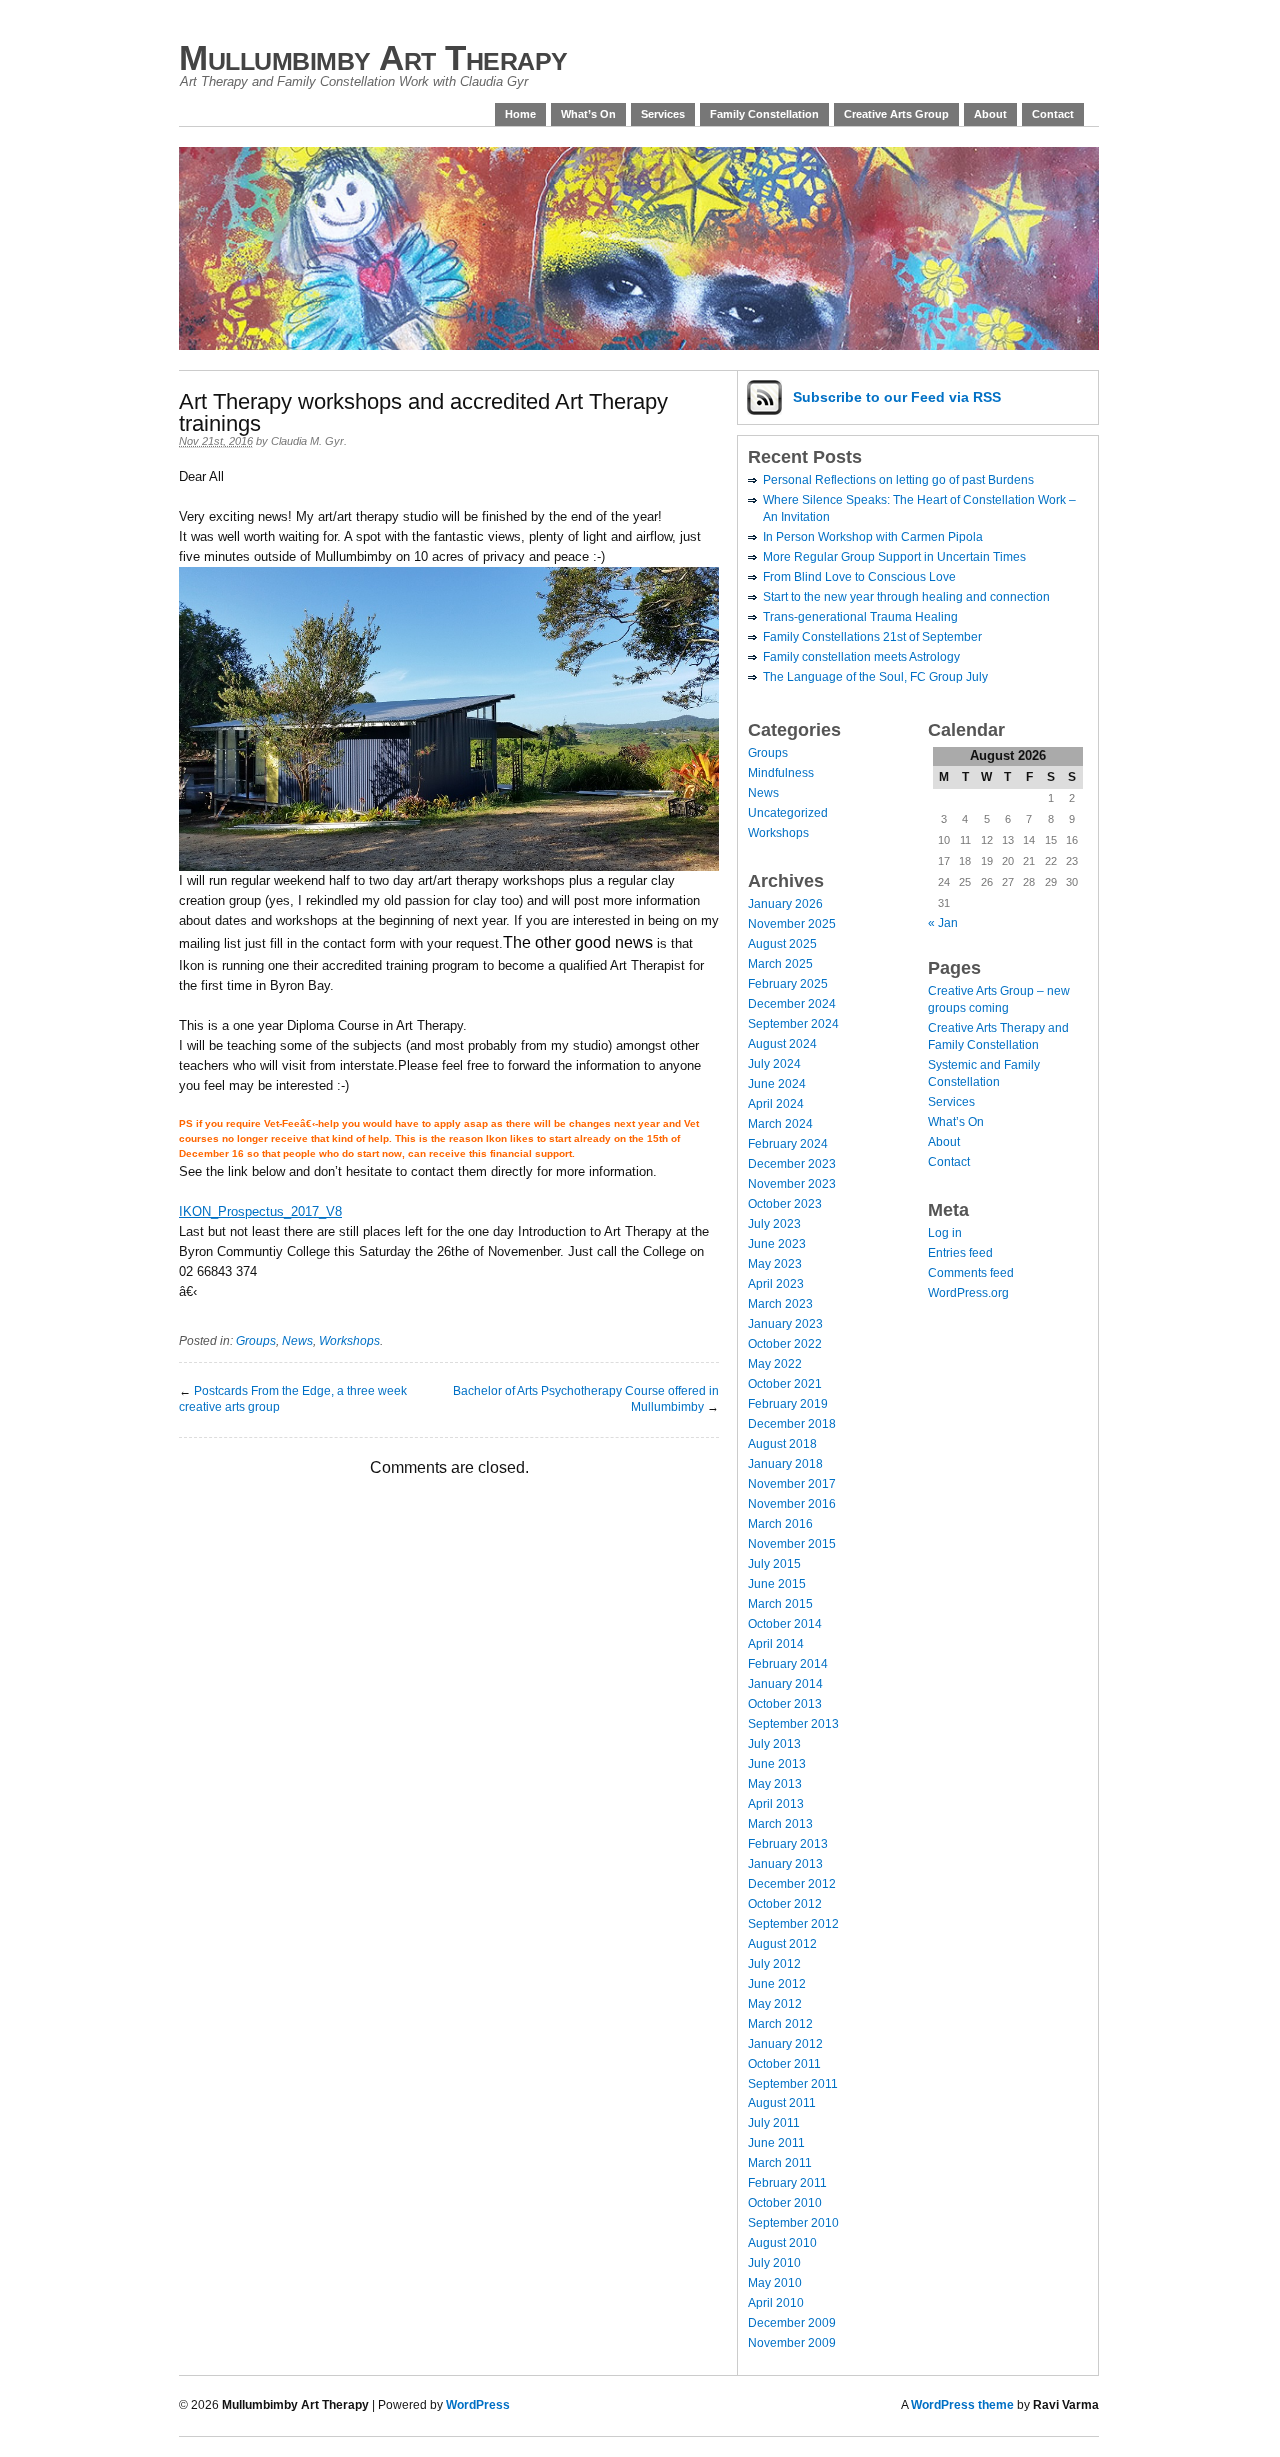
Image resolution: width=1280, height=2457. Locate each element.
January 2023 (785, 1324)
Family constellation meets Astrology (861, 657)
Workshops (349, 1341)
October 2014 (785, 1624)
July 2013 (774, 1744)
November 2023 (792, 1184)
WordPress (478, 2405)
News (297, 1341)
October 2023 (785, 1204)
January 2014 (785, 1684)
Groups (256, 1341)
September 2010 (793, 2223)
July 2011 (774, 2123)
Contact (1053, 114)
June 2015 (777, 1584)
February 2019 (788, 1404)
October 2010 (785, 2203)
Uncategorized (788, 813)
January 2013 (785, 1864)
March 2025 (780, 964)
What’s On (588, 114)
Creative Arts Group (896, 114)
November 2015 (792, 1544)
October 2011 (784, 2064)
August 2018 (782, 1444)
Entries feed (960, 1253)
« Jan (943, 923)
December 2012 (792, 1884)
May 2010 (775, 2283)
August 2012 (782, 1944)
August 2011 (782, 2103)
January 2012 (785, 2044)
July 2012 (774, 1964)
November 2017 (792, 1484)
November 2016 (792, 1504)
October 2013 (785, 1704)
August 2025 (782, 944)
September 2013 (793, 1724)
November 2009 (792, 2343)
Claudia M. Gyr (307, 441)
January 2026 (785, 904)
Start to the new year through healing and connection (906, 597)
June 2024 (777, 1084)
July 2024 (774, 1064)
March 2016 (780, 1524)
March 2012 (780, 2024)
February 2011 (787, 2183)
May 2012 (775, 2004)
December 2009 (792, 2323)
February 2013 (788, 1844)
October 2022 (785, 1344)
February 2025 (788, 984)
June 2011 (776, 2143)
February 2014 (788, 1664)
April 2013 (776, 1804)
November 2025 (792, 924)
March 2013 (780, 1824)
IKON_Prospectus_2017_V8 (260, 1211)
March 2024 (780, 1124)
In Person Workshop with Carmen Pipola (873, 537)
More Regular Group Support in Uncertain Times (894, 557)
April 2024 (776, 1104)
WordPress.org (968, 1293)
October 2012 (785, 1904)
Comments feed (971, 1273)
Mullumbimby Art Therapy (373, 57)
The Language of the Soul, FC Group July (875, 677)
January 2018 (785, 1464)
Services (663, 114)
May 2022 (775, 1364)
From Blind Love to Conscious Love (859, 577)
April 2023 (776, 1284)
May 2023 (775, 1264)
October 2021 (785, 1384)
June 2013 (777, 1764)
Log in (945, 1233)
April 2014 (776, 1644)
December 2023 (792, 1164)
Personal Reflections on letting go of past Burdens (898, 480)
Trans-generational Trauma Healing (860, 617)
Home (520, 114)
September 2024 (793, 1024)
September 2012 (793, 1924)
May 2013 (775, 1784)
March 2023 (780, 1304)
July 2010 (774, 2263)
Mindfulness (781, 773)
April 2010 (776, 2303)
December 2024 (792, 1004)
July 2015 (774, 1564)
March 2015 (780, 1604)
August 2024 (782, 1044)
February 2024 (788, 1144)
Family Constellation (764, 114)
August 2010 (782, 2243)
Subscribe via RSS (897, 397)
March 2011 (780, 2163)
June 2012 (777, 1984)
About (990, 114)
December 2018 (792, 1424)
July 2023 (774, 1224)
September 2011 (793, 2084)
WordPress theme (962, 2405)
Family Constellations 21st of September (872, 637)
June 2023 (777, 1244)
